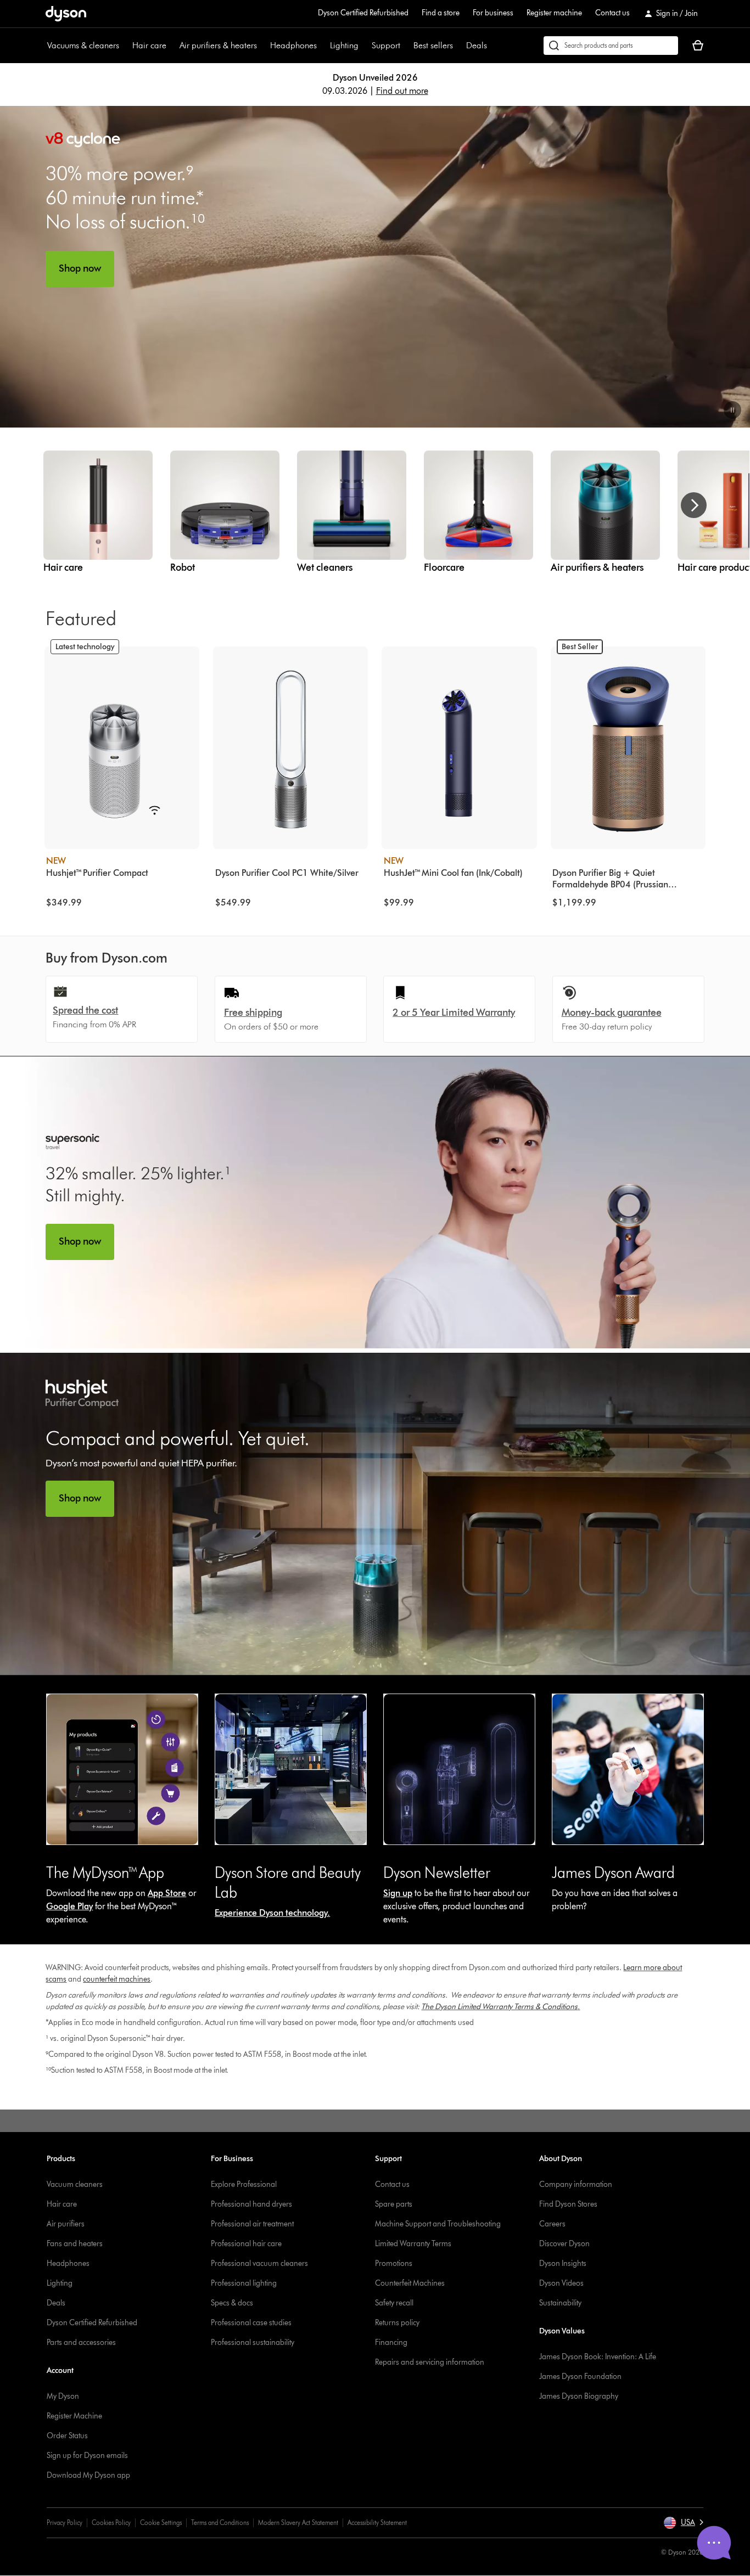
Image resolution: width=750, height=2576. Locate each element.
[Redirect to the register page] (628, 1770)
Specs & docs (232, 2303)
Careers (552, 2224)
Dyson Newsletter (437, 1872)
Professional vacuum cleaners (259, 2263)
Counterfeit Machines (410, 2283)
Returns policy (397, 2323)
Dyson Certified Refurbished (363, 13)
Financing (391, 2342)
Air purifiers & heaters (218, 45)
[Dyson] (66, 18)
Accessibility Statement (377, 2522)
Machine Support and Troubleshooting (438, 2224)
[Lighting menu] (364, 46)
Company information (576, 2184)
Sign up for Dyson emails (87, 2456)
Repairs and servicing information (430, 2362)
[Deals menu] (492, 46)
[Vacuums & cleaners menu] (125, 46)
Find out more (402, 91)
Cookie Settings (161, 2522)
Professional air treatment (252, 2224)
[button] (732, 410)
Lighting (344, 45)
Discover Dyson (564, 2244)
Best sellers (433, 45)
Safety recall (394, 2303)
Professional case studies (251, 2323)
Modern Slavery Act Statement (298, 2522)
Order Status (67, 2436)
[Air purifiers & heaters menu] (262, 46)
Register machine (554, 13)
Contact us (612, 13)
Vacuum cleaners (75, 2184)
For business (493, 13)
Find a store (441, 13)
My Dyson (63, 2396)
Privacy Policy (65, 2522)
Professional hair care (246, 2244)
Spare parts (394, 2204)
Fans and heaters (75, 2244)
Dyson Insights (563, 2263)
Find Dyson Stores (568, 2204)
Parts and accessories (81, 2342)
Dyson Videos (561, 2283)
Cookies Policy (111, 2522)
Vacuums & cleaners (83, 45)
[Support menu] (406, 46)
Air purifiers (66, 2224)
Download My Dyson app (88, 2475)
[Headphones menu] (322, 46)
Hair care (149, 45)
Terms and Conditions (220, 2522)
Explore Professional (244, 2184)
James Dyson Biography (579, 2396)
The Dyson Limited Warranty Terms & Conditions (499, 2007)
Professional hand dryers (251, 2204)
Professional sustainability (253, 2342)
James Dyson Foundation (580, 2377)
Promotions (394, 2263)
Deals (477, 45)
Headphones (293, 45)
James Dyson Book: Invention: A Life (598, 2357)
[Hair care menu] (172, 46)
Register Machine (74, 2416)
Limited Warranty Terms (413, 2244)
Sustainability (560, 2303)
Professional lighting (244, 2283)
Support (386, 45)
